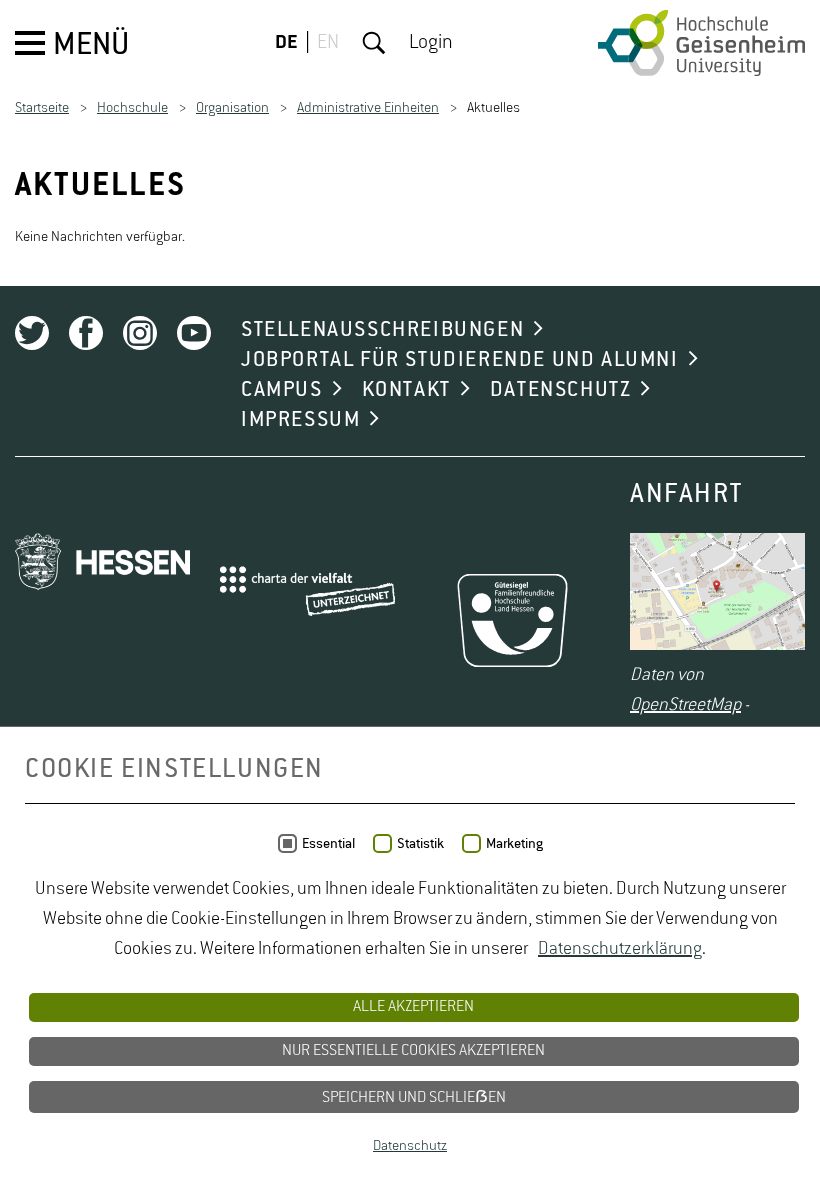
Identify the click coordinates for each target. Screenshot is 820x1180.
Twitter (32, 333)
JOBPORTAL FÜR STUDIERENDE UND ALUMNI (460, 360)
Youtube (194, 333)
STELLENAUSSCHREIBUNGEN (382, 330)
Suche (374, 43)
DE (286, 43)
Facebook (86, 333)
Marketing (514, 844)
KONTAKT (406, 390)
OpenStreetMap (685, 705)
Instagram (140, 333)
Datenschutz (410, 1146)
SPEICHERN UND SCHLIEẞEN (414, 1098)
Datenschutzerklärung (620, 949)
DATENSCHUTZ (561, 390)
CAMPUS (282, 390)
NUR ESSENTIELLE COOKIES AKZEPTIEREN (413, 1051)
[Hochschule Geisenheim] (701, 43)
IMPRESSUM (300, 420)
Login (431, 43)
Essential (328, 844)
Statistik (420, 844)
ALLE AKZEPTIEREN (413, 1007)
